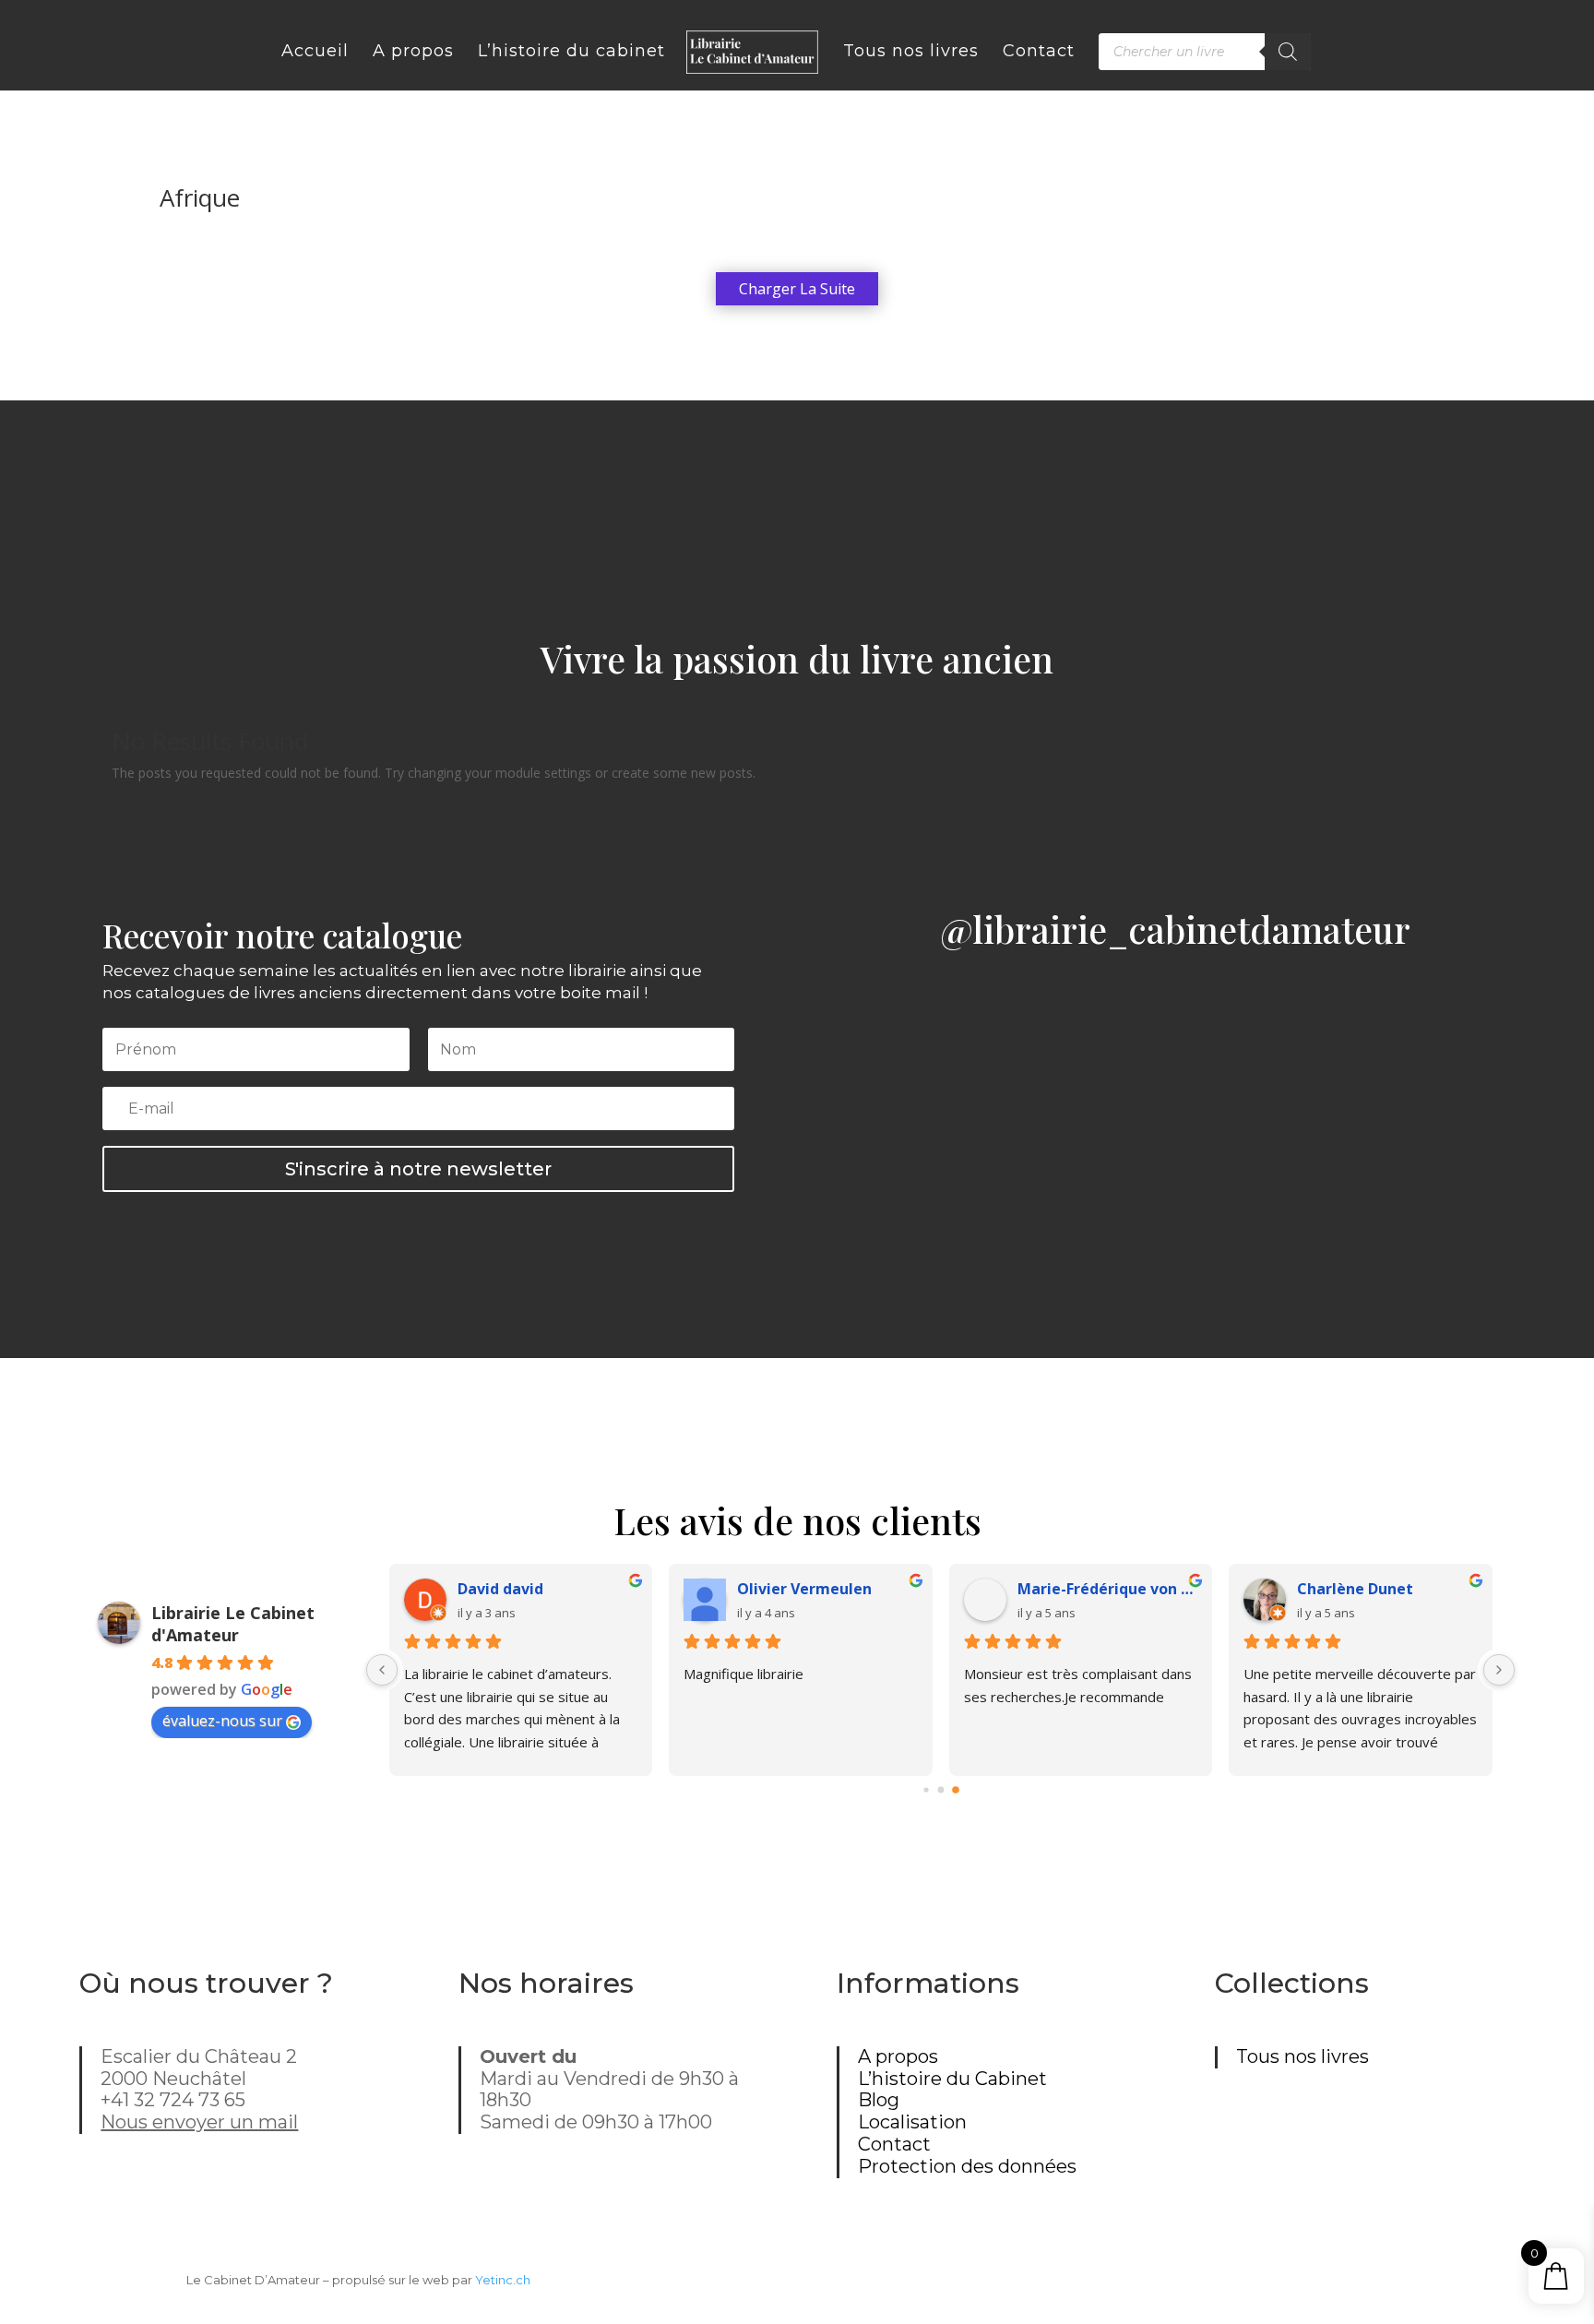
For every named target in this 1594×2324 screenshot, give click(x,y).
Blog (879, 2100)
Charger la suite (797, 289)
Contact (894, 2144)
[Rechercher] (1288, 52)
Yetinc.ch (503, 2280)
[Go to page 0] (926, 1789)
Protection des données (967, 2166)
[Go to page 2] (956, 1790)
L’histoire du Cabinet (952, 2079)
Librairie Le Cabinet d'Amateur (233, 1624)
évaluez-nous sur (222, 1721)
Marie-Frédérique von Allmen (1108, 1589)
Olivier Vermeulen (804, 1589)
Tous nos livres (1303, 2056)
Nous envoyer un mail (199, 2122)
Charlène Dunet (1355, 1589)
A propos (898, 2056)
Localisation (912, 2122)
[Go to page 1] (940, 1790)
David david (500, 1589)
